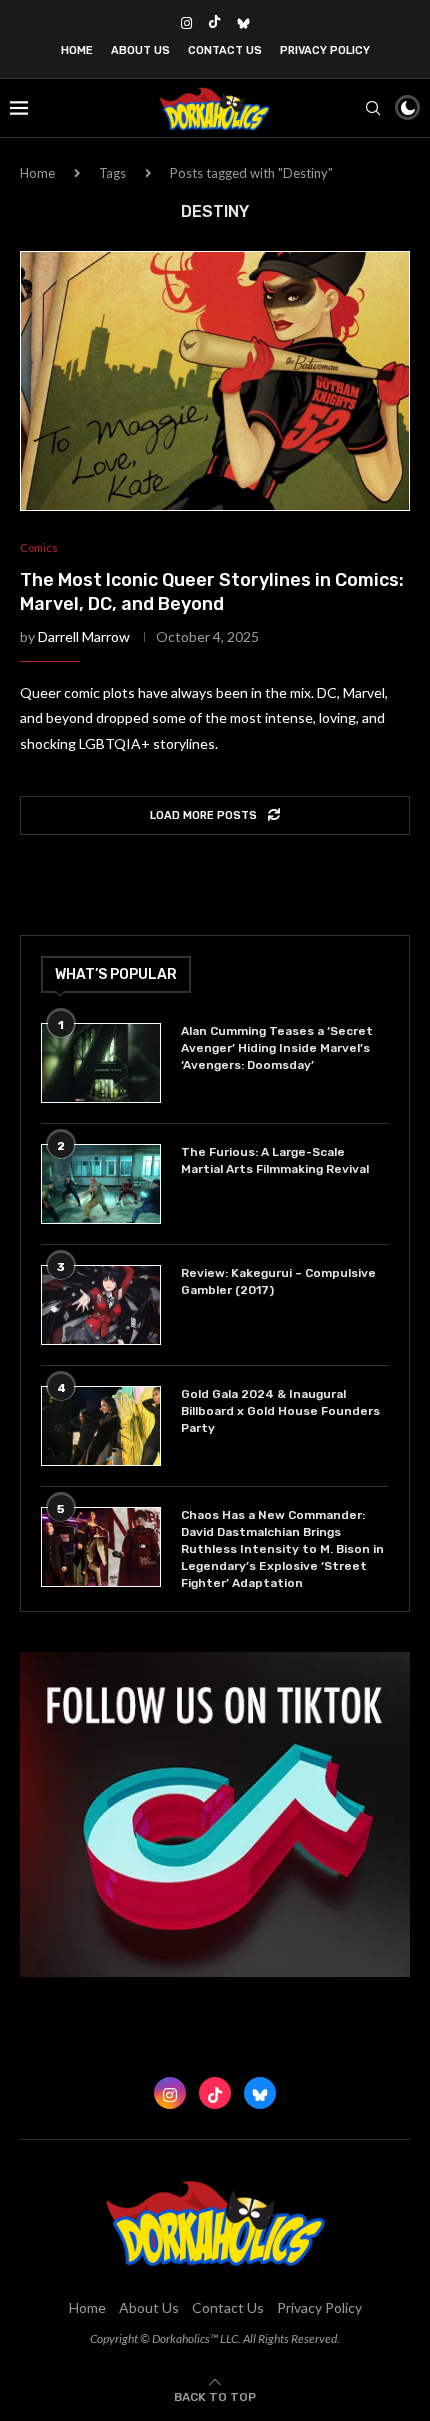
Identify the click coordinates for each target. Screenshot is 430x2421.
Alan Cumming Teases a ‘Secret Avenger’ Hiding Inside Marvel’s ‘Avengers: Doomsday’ (277, 1048)
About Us (140, 50)
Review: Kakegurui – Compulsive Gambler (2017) (278, 1281)
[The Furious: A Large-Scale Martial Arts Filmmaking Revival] (101, 1184)
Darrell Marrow (84, 636)
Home (77, 50)
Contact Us (225, 50)
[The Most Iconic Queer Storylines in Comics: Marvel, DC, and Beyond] (215, 381)
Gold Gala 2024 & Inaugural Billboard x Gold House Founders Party (280, 1411)
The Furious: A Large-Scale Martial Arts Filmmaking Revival (278, 1160)
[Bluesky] (243, 23)
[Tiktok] (214, 23)
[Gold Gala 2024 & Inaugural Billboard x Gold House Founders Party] (101, 1426)
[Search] (373, 108)
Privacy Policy (325, 50)
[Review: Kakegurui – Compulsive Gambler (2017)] (101, 1305)
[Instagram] (186, 23)
